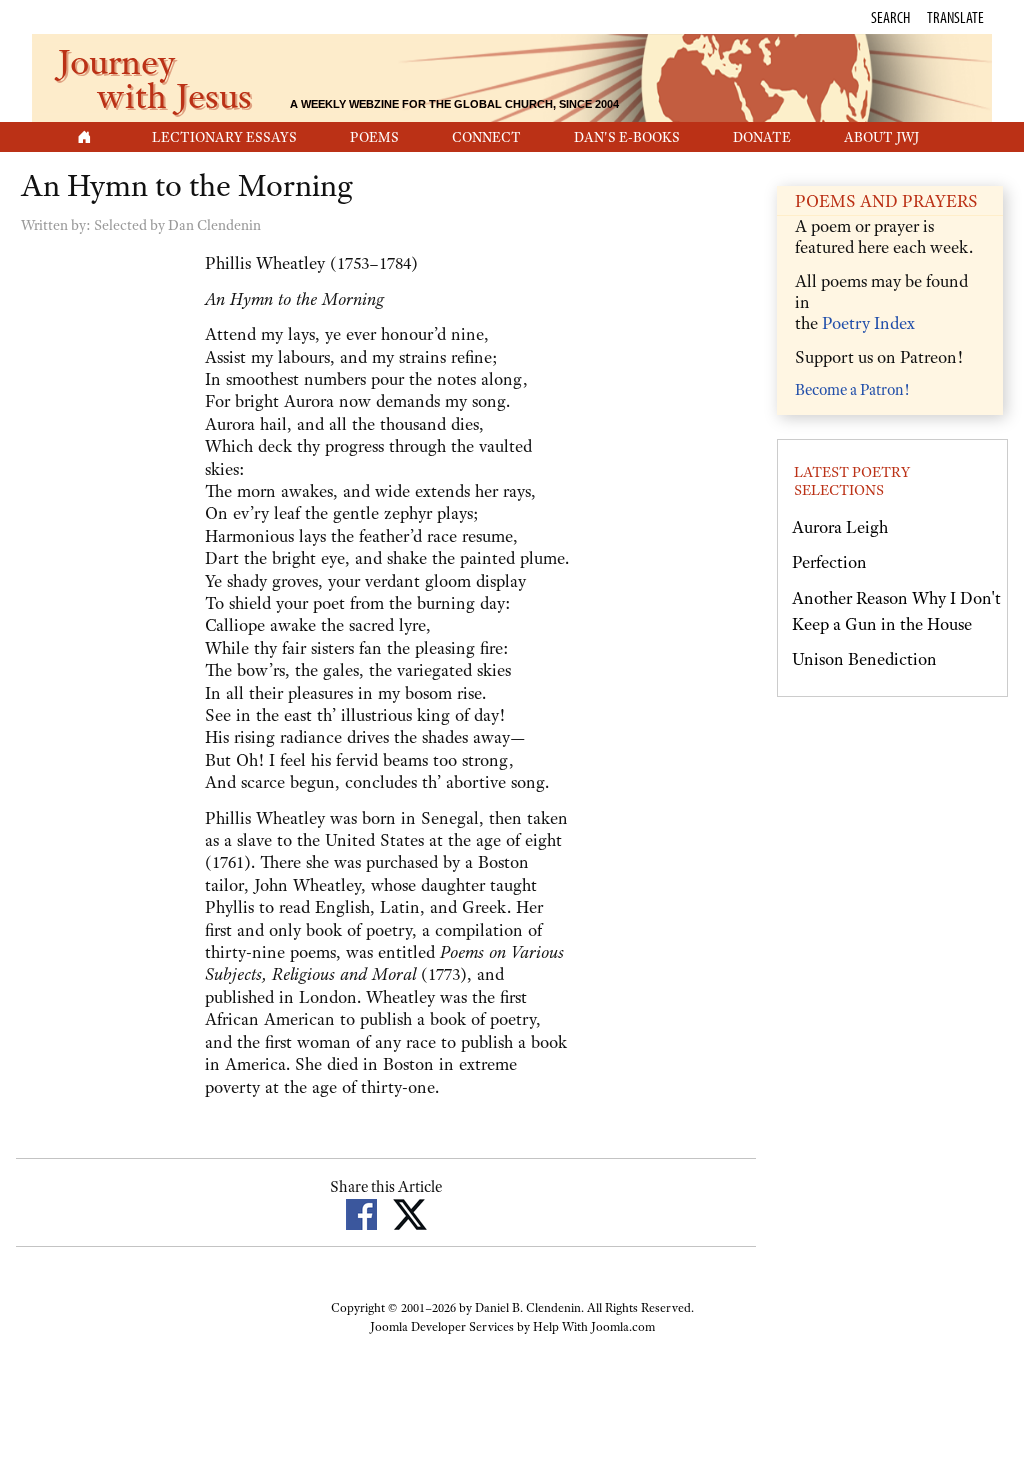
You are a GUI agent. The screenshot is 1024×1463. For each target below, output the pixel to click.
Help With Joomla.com (594, 1327)
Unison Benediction (864, 659)
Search (890, 17)
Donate (762, 137)
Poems (374, 137)
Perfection (829, 562)
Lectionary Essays (224, 137)
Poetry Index (868, 323)
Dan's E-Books (627, 137)
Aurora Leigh (840, 527)
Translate (955, 17)
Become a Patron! (852, 390)
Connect (486, 137)
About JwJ (881, 137)
